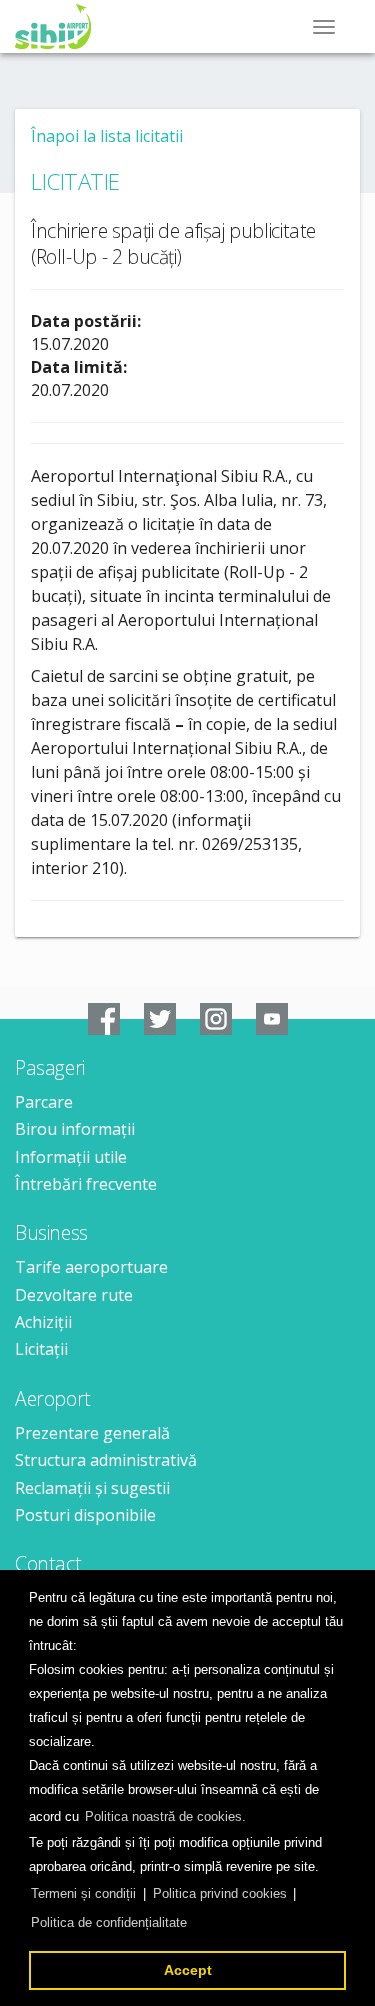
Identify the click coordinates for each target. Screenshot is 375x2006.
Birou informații (75, 1129)
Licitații (41, 1349)
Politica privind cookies (220, 1893)
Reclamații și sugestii (92, 1488)
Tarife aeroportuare (91, 1267)
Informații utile (71, 1157)
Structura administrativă (106, 1460)
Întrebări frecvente (86, 1184)
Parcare (44, 1102)
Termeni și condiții (83, 1893)
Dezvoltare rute (74, 1295)
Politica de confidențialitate (109, 1922)
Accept (188, 1970)
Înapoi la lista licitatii (107, 136)
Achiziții (43, 1322)
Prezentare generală (92, 1433)
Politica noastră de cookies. (165, 1816)
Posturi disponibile (85, 1515)
